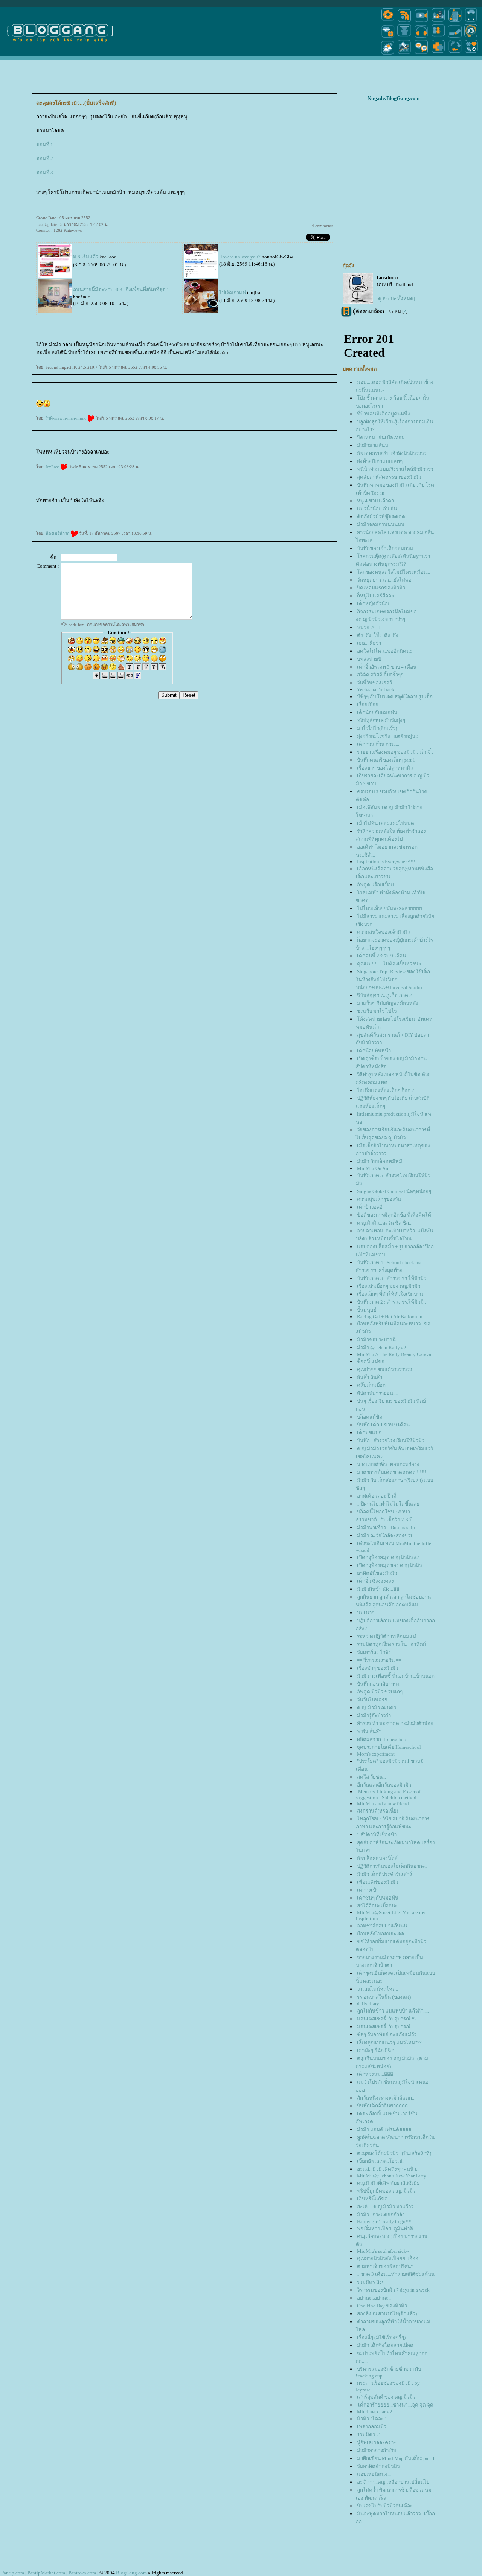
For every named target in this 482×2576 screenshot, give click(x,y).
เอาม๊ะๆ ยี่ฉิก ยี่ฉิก (376, 2050)
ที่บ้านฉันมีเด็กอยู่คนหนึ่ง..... (386, 414)
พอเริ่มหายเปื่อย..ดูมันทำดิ (385, 2229)
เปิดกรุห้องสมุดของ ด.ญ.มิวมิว (389, 1565)
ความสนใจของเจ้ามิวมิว (383, 932)
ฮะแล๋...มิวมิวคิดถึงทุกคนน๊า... (388, 2169)
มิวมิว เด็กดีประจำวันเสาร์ (384, 1874)
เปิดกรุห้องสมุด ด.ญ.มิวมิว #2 (388, 1557)
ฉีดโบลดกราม (288, 508)
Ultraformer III (65, 515)
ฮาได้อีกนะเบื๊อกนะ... (379, 1906)
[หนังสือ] (455, 37)
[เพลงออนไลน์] (421, 37)
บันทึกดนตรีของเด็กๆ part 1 (386, 760)
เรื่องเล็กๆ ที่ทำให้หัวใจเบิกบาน (390, 1294)
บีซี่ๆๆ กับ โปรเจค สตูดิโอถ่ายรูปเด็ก (395, 697)
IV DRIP (112, 521)
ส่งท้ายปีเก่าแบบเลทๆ (380, 461)
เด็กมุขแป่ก (369, 1433)
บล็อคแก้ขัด (370, 1417)
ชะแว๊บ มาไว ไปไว (377, 1011)
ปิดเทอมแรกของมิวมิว (381, 588)
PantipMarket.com (46, 2573)
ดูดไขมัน (183, 521)
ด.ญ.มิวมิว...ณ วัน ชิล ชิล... (385, 1223)
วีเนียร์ (218, 521)
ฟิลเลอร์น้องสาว (111, 508)
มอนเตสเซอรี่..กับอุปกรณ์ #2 (387, 2019)
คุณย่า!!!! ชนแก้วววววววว (384, 1369)
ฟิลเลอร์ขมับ (120, 508)
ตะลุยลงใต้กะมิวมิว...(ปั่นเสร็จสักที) (394, 2153)
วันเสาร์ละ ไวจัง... (376, 1652)
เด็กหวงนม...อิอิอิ (375, 2074)
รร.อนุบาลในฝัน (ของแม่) (384, 1997)
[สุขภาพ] (438, 54)
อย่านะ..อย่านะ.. (374, 2298)
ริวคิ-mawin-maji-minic (66, 418)
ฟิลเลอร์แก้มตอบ (92, 508)
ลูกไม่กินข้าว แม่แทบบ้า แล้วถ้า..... (393, 2011)
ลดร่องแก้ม (58, 515)
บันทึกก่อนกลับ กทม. (379, 1684)
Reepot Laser (264, 515)
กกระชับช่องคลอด (170, 502)
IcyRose (53, 467)
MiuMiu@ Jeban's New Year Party (392, 2176)
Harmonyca (280, 515)
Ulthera (106, 515)
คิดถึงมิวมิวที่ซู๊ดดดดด (381, 517)
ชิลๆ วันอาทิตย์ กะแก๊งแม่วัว (387, 2035)
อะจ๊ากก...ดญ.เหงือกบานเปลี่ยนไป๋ (393, 2482)
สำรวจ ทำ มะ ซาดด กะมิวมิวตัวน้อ (395, 1723)
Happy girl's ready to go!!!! (384, 2221)
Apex (222, 521)
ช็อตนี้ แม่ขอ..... (374, 1361)
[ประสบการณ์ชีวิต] (455, 54)
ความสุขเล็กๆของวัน (379, 1199)
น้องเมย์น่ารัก (58, 533)
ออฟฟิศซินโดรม (150, 502)
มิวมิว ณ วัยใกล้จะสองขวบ (385, 1535)
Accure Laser (50, 521)
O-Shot (128, 521)
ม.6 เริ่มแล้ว (86, 257)
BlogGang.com (131, 2573)
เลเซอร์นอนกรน (247, 502)
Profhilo (286, 515)
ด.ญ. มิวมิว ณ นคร (377, 1708)
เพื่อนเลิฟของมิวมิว (378, 1882)
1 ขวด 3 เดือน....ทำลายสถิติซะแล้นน (396, 2274)
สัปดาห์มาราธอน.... (377, 1393)
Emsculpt (281, 502)
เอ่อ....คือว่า (369, 643)
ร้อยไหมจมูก (140, 515)
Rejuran (329, 502)
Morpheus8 (51, 515)
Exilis (128, 502)
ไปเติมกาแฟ (233, 292)
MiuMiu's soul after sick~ (383, 2251)
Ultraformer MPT (74, 515)
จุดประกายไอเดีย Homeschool (389, 1747)
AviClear (44, 521)
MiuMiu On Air (373, 1168)
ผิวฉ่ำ (43, 508)
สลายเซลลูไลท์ (58, 521)
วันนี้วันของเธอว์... (376, 683)
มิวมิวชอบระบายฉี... (378, 1340)
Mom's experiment (376, 1754)
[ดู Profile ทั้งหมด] (396, 299)
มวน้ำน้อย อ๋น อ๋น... (379, 509)
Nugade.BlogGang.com (394, 98)
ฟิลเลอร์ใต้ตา (137, 508)
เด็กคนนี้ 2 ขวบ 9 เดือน (381, 956)
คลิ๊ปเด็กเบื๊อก (371, 1385)
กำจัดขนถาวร (224, 515)
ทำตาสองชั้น (194, 521)
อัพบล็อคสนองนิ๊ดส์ (377, 1858)
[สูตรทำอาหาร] (388, 22)
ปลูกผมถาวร (164, 521)
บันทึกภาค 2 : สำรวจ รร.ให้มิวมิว (392, 1302)
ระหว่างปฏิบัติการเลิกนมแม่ (387, 1636)
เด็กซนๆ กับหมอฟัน (378, 1898)
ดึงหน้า (188, 521)
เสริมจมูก (201, 521)
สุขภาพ (230, 521)
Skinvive (84, 508)
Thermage (142, 502)
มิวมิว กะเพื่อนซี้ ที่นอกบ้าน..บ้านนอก (396, 1676)
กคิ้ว (206, 521)
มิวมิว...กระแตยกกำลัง (381, 2215)
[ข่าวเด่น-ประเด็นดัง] (404, 22)
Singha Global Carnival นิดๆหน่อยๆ (394, 1191)
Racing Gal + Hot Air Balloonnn (390, 1317)
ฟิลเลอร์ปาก (145, 508)
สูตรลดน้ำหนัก (109, 502)
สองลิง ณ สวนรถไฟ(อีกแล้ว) (387, 2314)
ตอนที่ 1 (45, 144)
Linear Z (38, 515)
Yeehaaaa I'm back (376, 689)
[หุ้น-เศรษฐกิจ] (404, 54)
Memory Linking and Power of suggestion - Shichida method (388, 1795)
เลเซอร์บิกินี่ (153, 515)
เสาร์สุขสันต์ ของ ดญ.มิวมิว (386, 2397)
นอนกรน (255, 502)
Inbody (162, 502)
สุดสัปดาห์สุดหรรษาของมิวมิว (389, 477)
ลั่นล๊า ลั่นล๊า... (371, 1377)
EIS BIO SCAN (100, 521)
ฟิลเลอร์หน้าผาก (128, 508)
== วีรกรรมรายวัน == (379, 1660)
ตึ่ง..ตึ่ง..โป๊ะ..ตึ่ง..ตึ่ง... (379, 635)
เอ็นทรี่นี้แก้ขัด (372, 2199)
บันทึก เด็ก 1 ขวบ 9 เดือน (383, 1425)
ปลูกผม (137, 521)
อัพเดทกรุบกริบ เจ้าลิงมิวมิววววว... (393, 453)
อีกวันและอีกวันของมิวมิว (384, 1785)
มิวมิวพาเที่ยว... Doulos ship (386, 1528)
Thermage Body (135, 502)
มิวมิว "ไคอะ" (371, 2419)
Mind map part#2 (375, 2412)
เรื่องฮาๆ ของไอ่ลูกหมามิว (385, 768)
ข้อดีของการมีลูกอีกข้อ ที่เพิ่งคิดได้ (394, 1215)
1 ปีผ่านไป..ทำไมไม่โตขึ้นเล (388, 1504)
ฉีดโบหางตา (216, 508)
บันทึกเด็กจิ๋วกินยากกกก (382, 2106)
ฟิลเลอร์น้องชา (102, 508)
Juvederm (55, 508)
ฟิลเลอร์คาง (162, 508)
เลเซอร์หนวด (207, 515)
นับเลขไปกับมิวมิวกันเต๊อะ (385, 2506)
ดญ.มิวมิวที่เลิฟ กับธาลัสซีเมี (388, 2183)
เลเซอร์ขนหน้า (171, 515)
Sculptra (292, 515)
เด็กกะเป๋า (368, 1890)
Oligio (219, 502)
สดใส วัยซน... (371, 1777)
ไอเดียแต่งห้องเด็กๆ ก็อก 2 (386, 1090)
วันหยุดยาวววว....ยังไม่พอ (384, 580)
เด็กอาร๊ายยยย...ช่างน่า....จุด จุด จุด (395, 2405)
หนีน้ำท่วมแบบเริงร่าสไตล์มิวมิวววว (395, 469)
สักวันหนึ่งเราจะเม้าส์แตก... (386, 2098)
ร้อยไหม (146, 515)
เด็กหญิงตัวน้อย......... (379, 604)
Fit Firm (65, 521)
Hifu (84, 515)
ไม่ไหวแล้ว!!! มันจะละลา (390, 908)
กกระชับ (206, 502)
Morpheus (200, 502)
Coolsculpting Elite (79, 521)
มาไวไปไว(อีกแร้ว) (377, 728)
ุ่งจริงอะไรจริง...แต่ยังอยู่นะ (387, 736)
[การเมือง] (404, 37)
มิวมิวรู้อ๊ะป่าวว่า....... (378, 1716)
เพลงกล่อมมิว (372, 2427)
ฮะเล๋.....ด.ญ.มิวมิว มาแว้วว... (387, 2207)
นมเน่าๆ (366, 1613)
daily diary (368, 2004)
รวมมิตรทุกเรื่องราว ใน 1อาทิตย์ (391, 1644)
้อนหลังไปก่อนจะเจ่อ (381, 1934)
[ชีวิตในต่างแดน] (471, 54)
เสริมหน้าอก (212, 521)
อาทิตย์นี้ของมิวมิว (377, 1573)
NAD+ (87, 521)
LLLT (132, 521)
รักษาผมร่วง (143, 521)
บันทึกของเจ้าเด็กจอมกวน (385, 548)
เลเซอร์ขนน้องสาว (162, 515)
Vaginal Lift (179, 502)
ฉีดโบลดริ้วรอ (304, 508)
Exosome (274, 515)
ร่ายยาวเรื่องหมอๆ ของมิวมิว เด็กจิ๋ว (395, 752)
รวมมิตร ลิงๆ (371, 2282)
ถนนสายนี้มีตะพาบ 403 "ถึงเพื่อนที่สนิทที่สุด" (121, 289)
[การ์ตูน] (421, 54)
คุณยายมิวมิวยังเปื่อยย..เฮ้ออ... (389, 2258)
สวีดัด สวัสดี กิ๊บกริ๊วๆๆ (380, 675)
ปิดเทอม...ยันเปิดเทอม (381, 437)
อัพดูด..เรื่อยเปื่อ (375, 885)
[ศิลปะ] (471, 37)
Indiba (157, 502)
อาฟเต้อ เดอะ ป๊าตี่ (377, 1496)
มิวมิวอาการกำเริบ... (378, 2450)
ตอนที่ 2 (45, 158)
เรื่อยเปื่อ (368, 705)
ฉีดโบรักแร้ (296, 508)
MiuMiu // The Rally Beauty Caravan (395, 1354)
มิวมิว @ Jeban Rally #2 (382, 1348)
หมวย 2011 (369, 627)
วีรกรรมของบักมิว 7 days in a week (393, 2290)
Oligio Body (213, 502)
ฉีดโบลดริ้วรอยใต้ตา (278, 508)
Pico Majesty (256, 515)
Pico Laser (249, 515)
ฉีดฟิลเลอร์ (176, 508)
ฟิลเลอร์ (188, 508)
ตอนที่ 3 (45, 172)
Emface (81, 515)
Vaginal (185, 502)
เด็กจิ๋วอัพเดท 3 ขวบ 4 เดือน (387, 667)
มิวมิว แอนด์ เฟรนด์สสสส (384, 2129)
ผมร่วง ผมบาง (151, 521)
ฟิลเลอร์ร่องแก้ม (153, 508)
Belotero (38, 508)
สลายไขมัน (288, 502)
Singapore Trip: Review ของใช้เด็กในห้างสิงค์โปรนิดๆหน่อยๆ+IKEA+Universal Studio (393, 980)
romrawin (317, 502)
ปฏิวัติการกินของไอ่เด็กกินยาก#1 (392, 1866)
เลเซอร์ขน (237, 515)
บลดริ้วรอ (313, 508)
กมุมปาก (44, 515)
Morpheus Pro (192, 502)
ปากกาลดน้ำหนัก (267, 502)
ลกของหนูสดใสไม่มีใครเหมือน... (394, 572)
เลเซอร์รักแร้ (215, 515)
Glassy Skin (49, 508)
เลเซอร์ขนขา (200, 515)
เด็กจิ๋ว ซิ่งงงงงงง (375, 1581)
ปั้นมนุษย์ (367, 1310)
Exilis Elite (123, 502)
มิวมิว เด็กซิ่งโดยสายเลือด (385, 2345)
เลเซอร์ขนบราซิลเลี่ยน (189, 515)
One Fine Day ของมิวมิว (382, 2306)
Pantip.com (13, 2573)
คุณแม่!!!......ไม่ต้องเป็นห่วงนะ (389, 964)
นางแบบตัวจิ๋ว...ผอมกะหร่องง (388, 1464)
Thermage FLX (117, 515)
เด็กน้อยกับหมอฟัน (377, 712)
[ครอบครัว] (438, 37)
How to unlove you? (240, 257)
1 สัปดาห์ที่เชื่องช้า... (378, 1835)
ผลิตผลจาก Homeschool (382, 1739)
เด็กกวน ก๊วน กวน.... (378, 744)
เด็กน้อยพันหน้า (374, 1051)
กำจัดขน (231, 515)
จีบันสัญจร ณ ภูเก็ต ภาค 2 (384, 995)
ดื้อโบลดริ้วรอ (322, 508)
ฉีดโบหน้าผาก (235, 508)
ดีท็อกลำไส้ (92, 521)
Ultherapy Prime (99, 515)
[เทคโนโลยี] (455, 22)
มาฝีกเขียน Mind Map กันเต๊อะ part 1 (396, 2458)
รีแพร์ (240, 502)
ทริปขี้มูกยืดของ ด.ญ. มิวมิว (386, 2191)
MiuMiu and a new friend (383, 1804)
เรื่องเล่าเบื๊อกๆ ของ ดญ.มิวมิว (389, 1286)
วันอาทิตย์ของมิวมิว (378, 2466)
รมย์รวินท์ (323, 502)
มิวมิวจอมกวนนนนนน (381, 525)
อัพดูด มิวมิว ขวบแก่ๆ (380, 1692)
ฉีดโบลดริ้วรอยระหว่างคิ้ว (264, 508)
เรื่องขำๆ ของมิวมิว (378, 1668)
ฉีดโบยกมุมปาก (244, 508)
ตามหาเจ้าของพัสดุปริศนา (385, 2266)
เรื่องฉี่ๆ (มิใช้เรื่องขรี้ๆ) (381, 2337)
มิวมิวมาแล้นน (373, 445)
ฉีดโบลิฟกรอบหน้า (225, 508)
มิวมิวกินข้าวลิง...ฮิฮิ (378, 1589)
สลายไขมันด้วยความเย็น (298, 502)
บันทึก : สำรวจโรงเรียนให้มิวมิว (391, 1441)
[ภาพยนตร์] (421, 22)
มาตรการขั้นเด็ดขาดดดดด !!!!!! (391, 1472)
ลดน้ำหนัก (116, 502)
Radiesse (302, 515)
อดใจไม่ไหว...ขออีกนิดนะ (385, 651)
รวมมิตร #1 (369, 2435)
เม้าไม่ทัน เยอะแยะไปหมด (386, 823)
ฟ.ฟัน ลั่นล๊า (369, 1731)
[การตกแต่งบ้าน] (438, 22)
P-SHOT (123, 521)
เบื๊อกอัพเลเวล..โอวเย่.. (381, 2161)
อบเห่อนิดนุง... (374, 2474)
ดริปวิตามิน (230, 502)
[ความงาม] (388, 37)
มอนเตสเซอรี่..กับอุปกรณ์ (384, 2027)
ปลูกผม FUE (172, 521)
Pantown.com (82, 2573)
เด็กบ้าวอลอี (370, 1207)
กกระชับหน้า (90, 515)
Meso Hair (78, 508)
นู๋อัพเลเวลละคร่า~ (377, 2442)
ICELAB (107, 521)
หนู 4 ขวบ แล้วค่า (375, 501)
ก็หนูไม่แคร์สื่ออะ (375, 596)
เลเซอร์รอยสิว (71, 508)
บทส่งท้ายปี (369, 659)
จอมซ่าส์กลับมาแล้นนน (382, 1926)
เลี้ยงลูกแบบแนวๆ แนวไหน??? (389, 2042)
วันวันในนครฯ (372, 1700)
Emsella (236, 502)
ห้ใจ (226, 521)
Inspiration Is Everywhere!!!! (386, 862)
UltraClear (38, 521)
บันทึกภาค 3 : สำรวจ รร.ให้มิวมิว (392, 1278)
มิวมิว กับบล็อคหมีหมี (380, 1161)
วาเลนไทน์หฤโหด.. (378, 1989)
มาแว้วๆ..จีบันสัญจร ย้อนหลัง (388, 1003)
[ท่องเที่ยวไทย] (388, 54)
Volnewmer (329, 508)
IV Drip (224, 502)
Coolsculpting (310, 502)
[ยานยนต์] (471, 22)
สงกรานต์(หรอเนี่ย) (378, 1811)
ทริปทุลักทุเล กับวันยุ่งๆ (381, 720)
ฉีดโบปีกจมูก (253, 508)
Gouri (269, 515)
